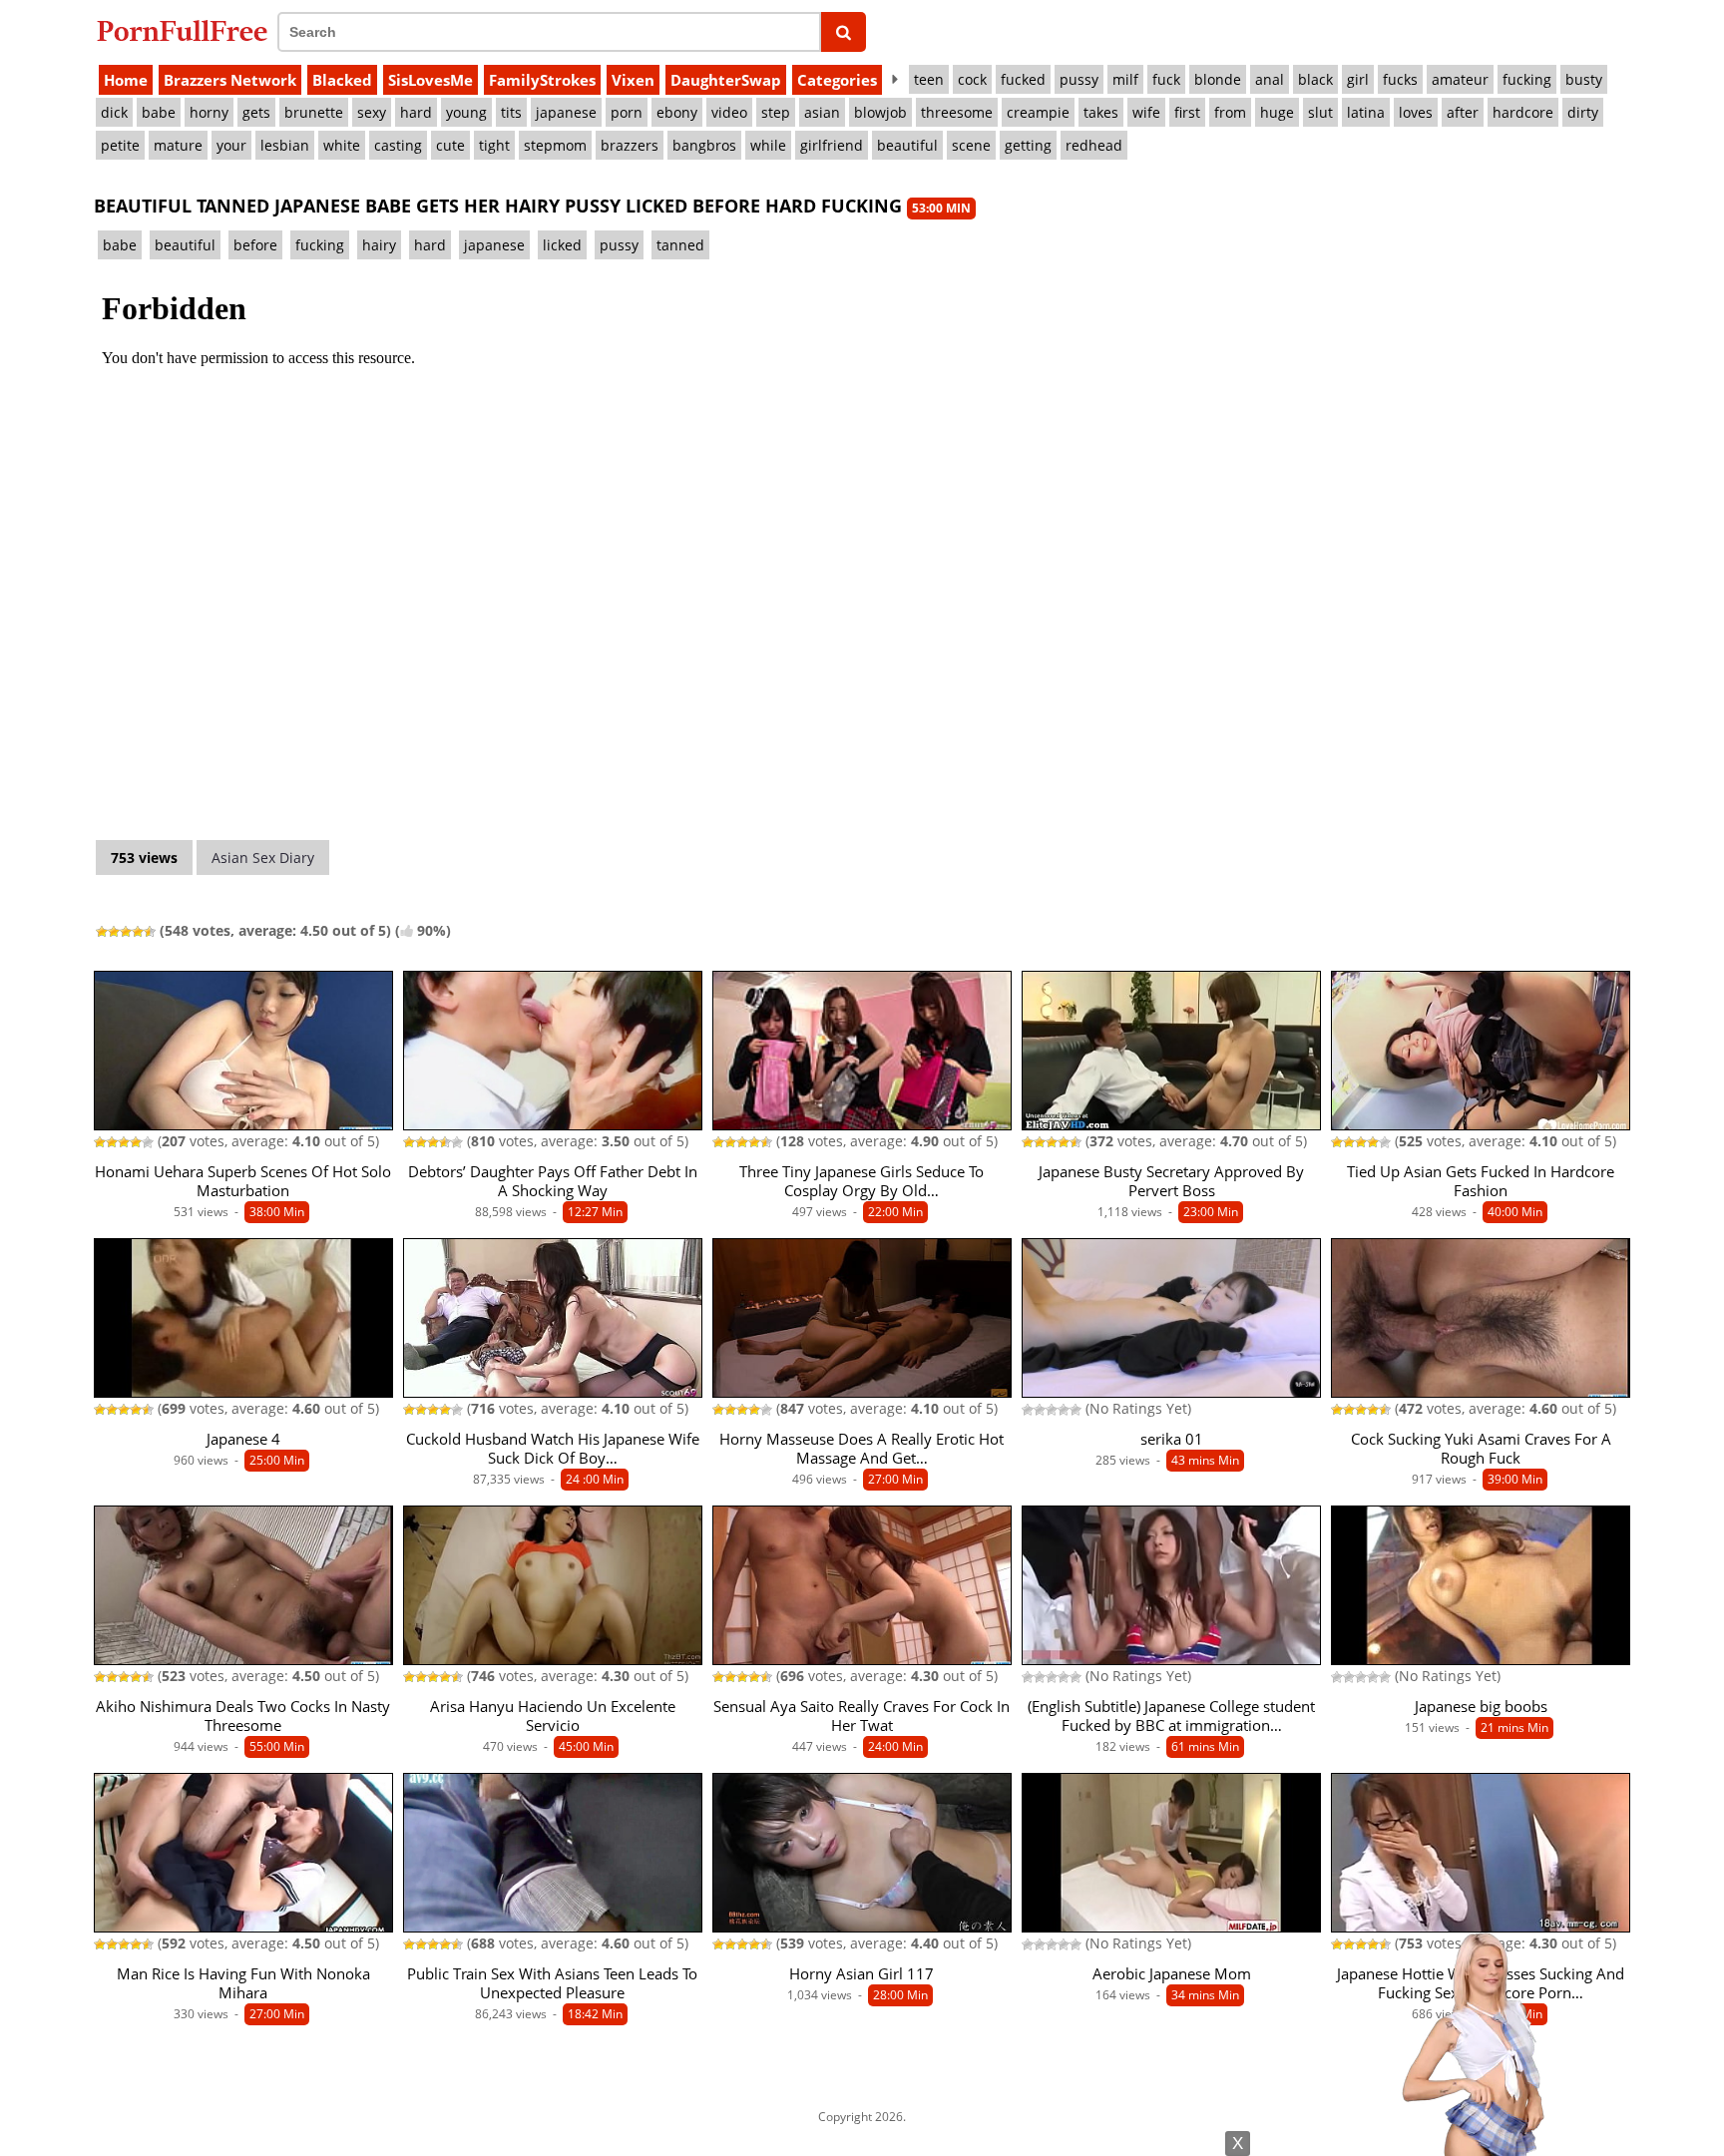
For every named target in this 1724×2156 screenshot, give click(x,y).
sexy (372, 112)
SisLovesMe (431, 80)
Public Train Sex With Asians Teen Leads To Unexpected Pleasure (552, 1983)
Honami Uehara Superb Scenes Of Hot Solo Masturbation (243, 1181)
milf (1125, 79)
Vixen (633, 80)
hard (416, 112)
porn (627, 112)
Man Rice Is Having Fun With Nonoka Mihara (243, 1983)
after (1463, 112)
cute (450, 145)
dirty (1583, 112)
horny (209, 112)
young (466, 112)
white (342, 145)
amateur (1460, 79)
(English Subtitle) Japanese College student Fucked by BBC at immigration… (1171, 1716)
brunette (314, 112)
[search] (844, 32)
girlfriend (832, 145)
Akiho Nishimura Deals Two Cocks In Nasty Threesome (243, 1716)
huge (1277, 112)
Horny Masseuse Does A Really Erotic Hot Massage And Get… (862, 1449)
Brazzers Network (230, 80)
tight (494, 145)
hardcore (1523, 112)
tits (511, 112)
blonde (1218, 79)
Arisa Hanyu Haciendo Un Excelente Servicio (553, 1716)
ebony (677, 112)
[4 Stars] (138, 932)
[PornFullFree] (182, 30)
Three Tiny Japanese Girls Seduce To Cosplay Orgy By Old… (862, 1181)
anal (1270, 79)
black (1315, 79)
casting (398, 145)
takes (1101, 112)
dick (114, 112)
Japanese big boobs (1481, 1707)
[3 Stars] (126, 932)
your (231, 145)
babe (159, 112)
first (1187, 112)
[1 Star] (102, 932)
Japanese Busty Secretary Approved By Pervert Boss (1171, 1181)
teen (929, 79)
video (729, 112)
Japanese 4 (243, 1439)
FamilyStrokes (542, 80)
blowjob (880, 112)
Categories (837, 80)
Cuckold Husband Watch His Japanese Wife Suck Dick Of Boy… (553, 1449)
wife (1146, 112)
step (776, 112)
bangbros (704, 145)
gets (256, 112)
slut (1320, 112)
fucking (1527, 79)
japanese (566, 112)
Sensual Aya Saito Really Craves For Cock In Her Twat (862, 1716)
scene (971, 145)
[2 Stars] (114, 932)
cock (972, 79)
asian (822, 112)
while (768, 145)
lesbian (285, 145)
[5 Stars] (150, 932)
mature (178, 145)
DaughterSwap (726, 80)
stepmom (555, 145)
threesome (957, 112)
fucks (1400, 79)
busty (1584, 79)
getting (1028, 145)
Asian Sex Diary (263, 858)
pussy (1079, 79)
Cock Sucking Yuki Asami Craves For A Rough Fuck (1481, 1449)
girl (1358, 79)
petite (120, 145)
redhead (1094, 145)
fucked (1023, 79)
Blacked (342, 80)
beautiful (907, 145)
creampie (1038, 112)
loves (1416, 112)
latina (1366, 112)
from (1230, 112)
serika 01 (1172, 1439)
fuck (1166, 79)
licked (562, 245)
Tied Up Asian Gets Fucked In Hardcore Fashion (1481, 1181)
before (255, 245)
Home (126, 80)
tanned (680, 245)
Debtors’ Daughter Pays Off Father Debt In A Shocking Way (553, 1181)
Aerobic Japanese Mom (1172, 1974)
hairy (379, 245)
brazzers (630, 145)
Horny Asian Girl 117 (862, 1974)
